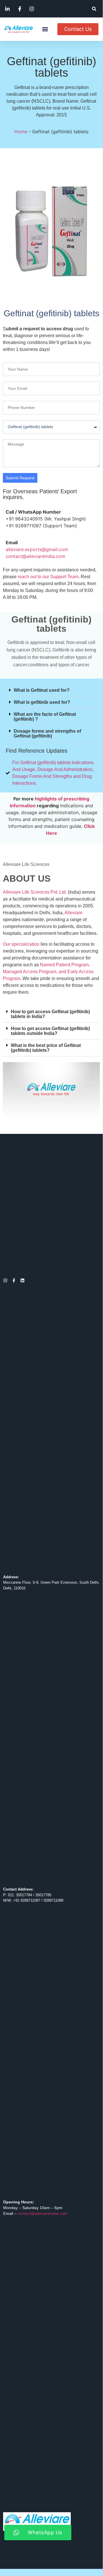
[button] (94, 9)
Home (21, 132)
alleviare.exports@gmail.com (37, 549)
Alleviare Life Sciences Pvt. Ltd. (35, 892)
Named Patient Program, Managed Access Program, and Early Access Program (48, 972)
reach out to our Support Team (48, 577)
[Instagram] (5, 1280)
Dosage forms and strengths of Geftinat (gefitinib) (47, 734)
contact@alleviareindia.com (36, 556)
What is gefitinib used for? (42, 702)
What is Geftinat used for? (42, 690)
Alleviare (73, 913)
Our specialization (21, 944)
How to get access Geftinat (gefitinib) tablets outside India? (50, 1031)
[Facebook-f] (14, 1280)
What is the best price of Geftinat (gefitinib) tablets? (46, 1048)
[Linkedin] (22, 1280)
